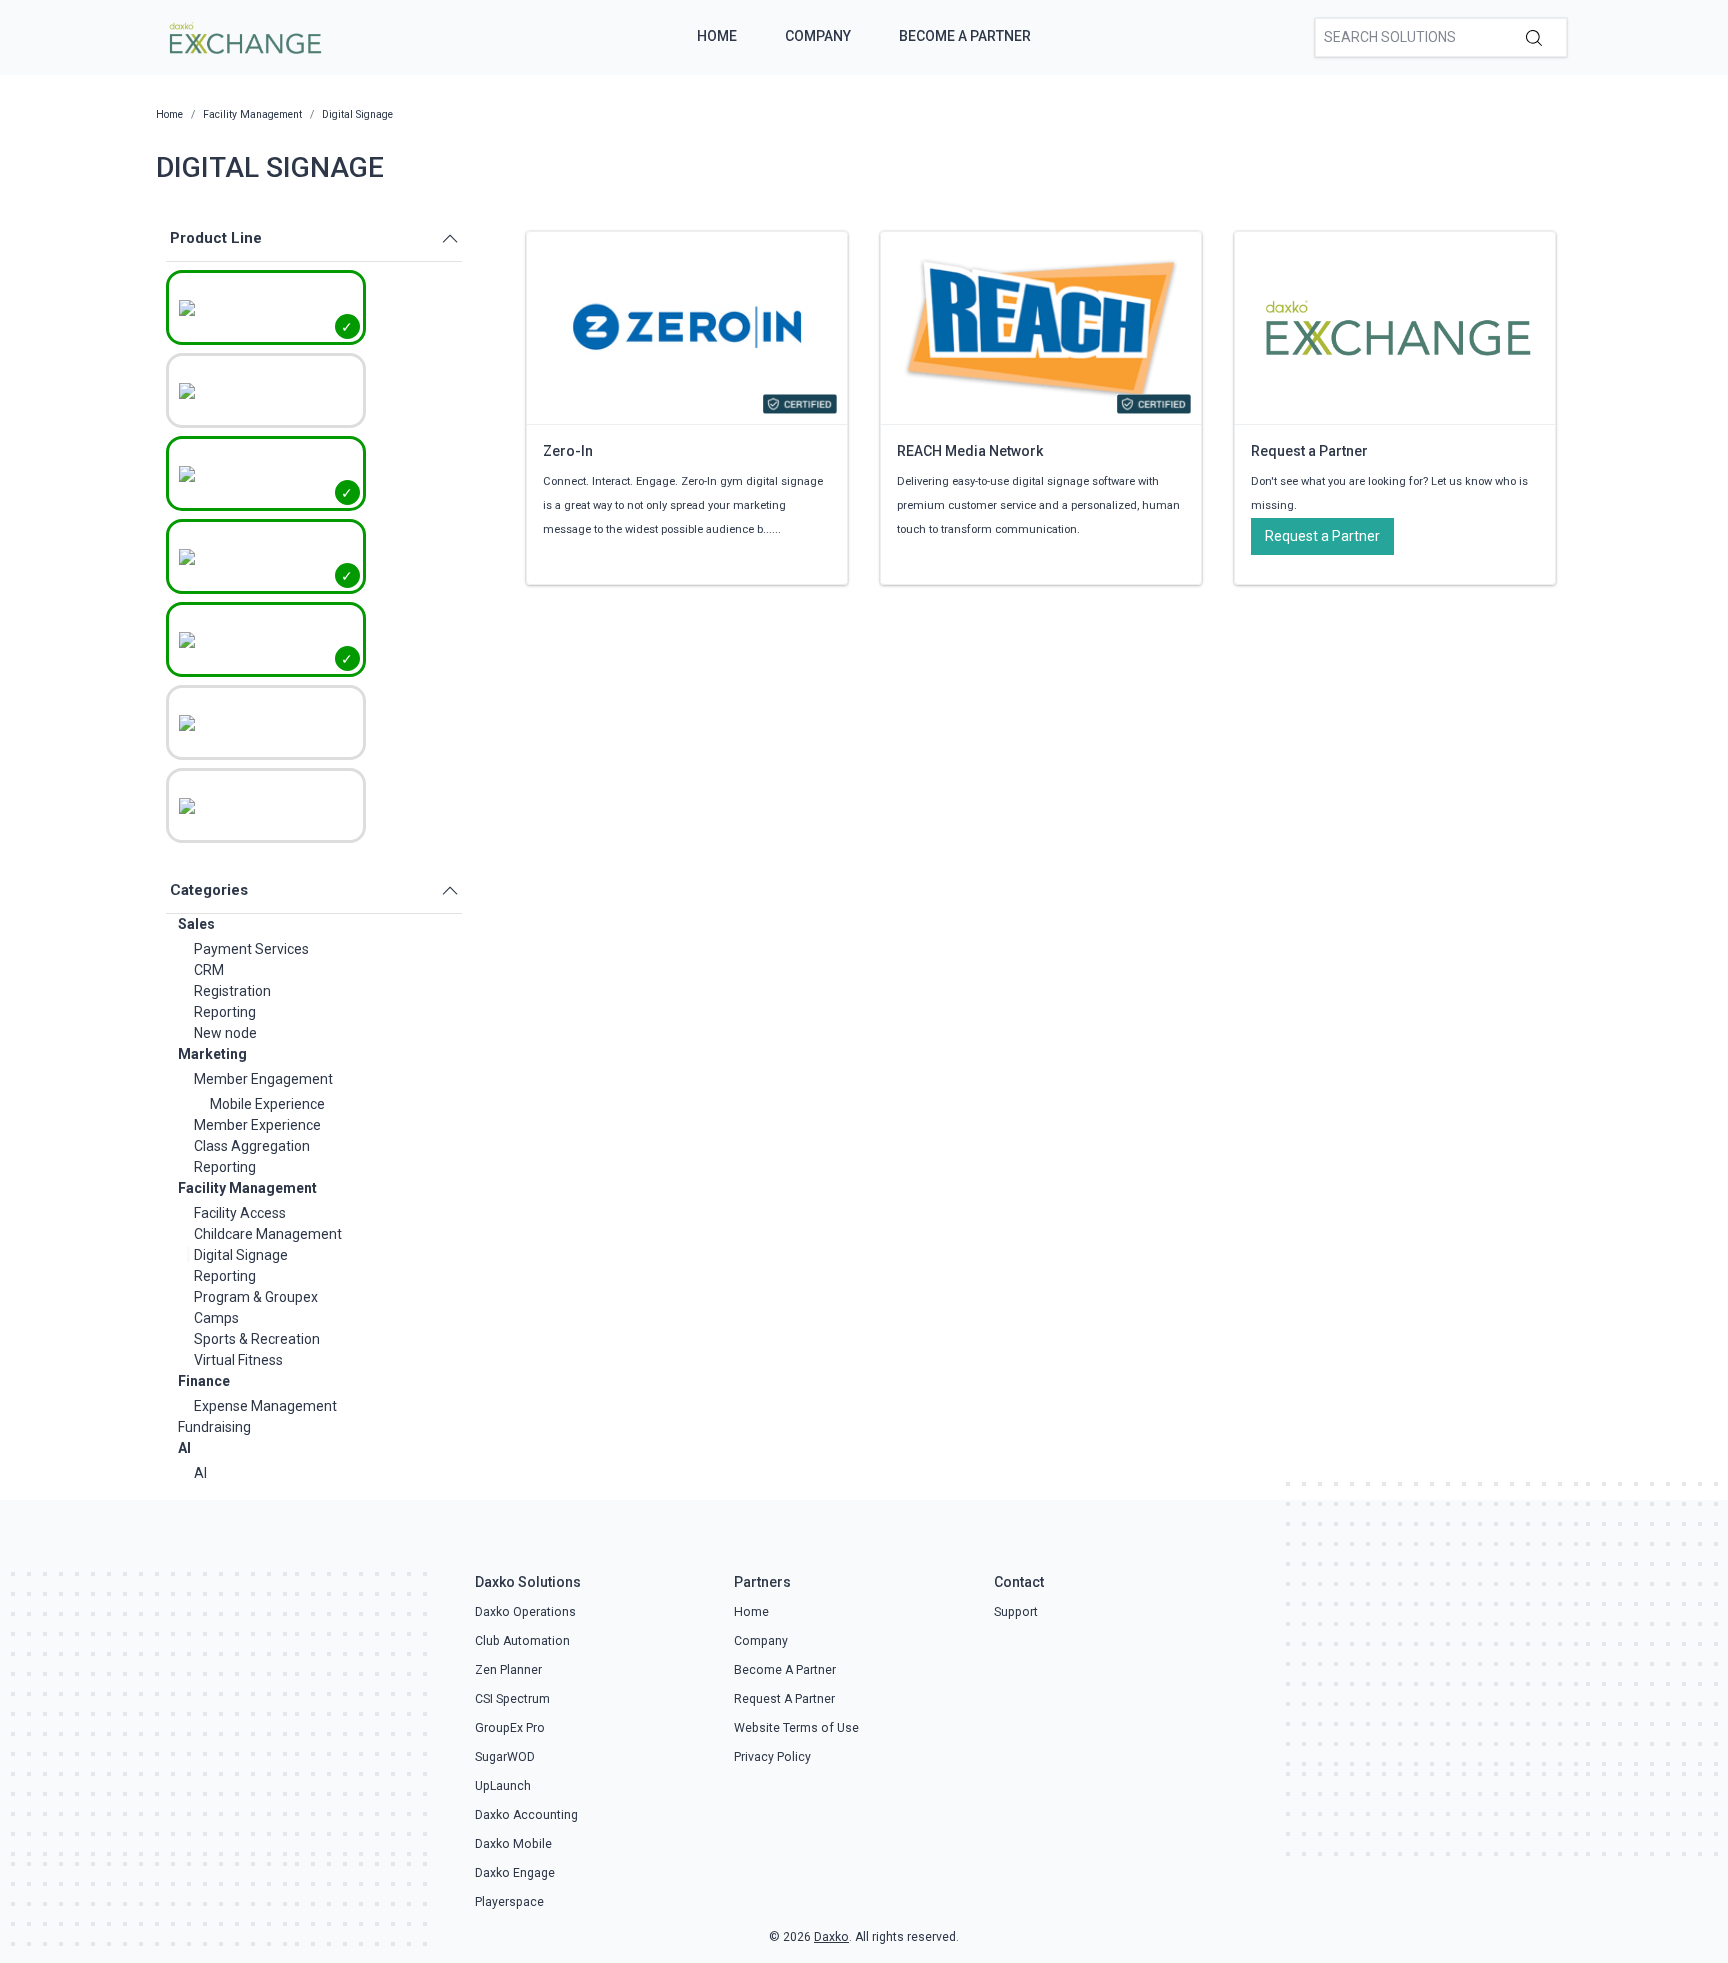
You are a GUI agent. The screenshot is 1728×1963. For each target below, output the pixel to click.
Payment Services (251, 949)
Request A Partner (784, 1699)
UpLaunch (503, 1786)
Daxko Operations (525, 1612)
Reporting (225, 1012)
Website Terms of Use (796, 1728)
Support (1016, 1612)
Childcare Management (268, 1234)
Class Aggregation (252, 1146)
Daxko (831, 1937)
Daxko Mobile (513, 1844)
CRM (209, 970)
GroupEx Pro (510, 1728)
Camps (216, 1318)
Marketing (212, 1054)
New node (225, 1033)
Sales (196, 924)
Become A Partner (965, 36)
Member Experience (257, 1125)
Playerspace (509, 1902)
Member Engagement (263, 1079)
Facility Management (247, 1188)
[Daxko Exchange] (243, 36)
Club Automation (522, 1641)
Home (717, 36)
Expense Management (265, 1406)
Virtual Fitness (238, 1360)
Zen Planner (508, 1670)
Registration (232, 991)
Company (818, 36)
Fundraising (214, 1427)
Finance (204, 1381)
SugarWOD (505, 1757)
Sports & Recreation (257, 1339)
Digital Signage (241, 1255)
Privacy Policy (772, 1757)
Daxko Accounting (526, 1815)
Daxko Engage (515, 1873)
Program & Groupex (256, 1297)
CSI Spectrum (512, 1699)
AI (184, 1448)
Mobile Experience (267, 1104)
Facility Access (240, 1213)
